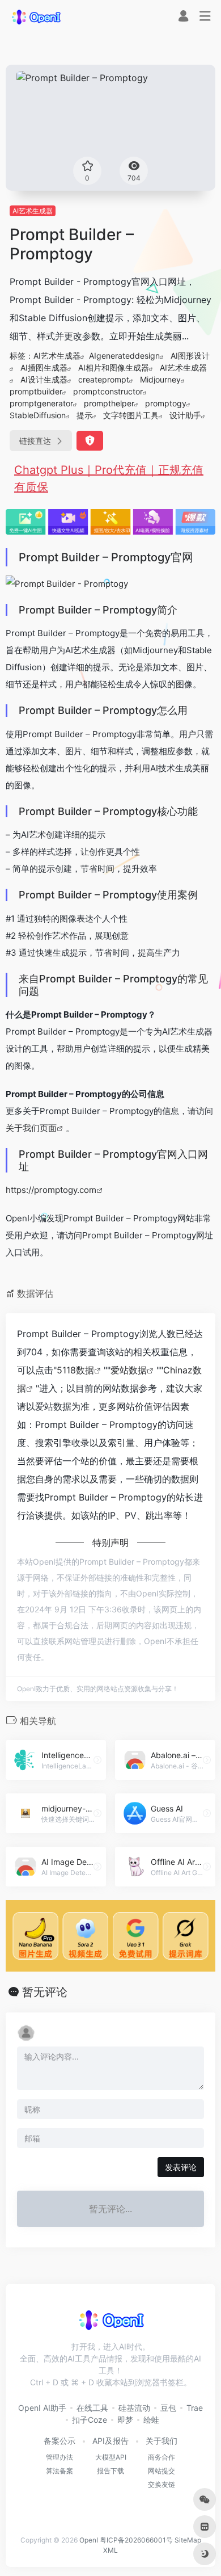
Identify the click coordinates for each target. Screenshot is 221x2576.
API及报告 (110, 2441)
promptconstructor (108, 391)
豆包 (168, 2408)
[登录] (183, 17)
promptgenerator (41, 403)
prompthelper (109, 403)
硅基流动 (134, 2408)
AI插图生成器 (44, 367)
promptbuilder (36, 391)
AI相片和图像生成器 (114, 367)
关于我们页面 (31, 1128)
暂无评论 (45, 1992)
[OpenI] (36, 16)
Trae (195, 2408)
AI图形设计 (190, 356)
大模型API (111, 2457)
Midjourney (160, 379)
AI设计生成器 (44, 379)
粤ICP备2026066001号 (136, 2540)
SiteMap (188, 2540)
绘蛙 (151, 2420)
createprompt (104, 379)
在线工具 (92, 2408)
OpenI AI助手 (42, 2408)
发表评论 (181, 2167)
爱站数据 (129, 1370)
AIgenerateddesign (124, 356)
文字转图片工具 (131, 415)
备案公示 (59, 2441)
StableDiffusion (38, 415)
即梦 (125, 2420)
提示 (84, 415)
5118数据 (75, 1370)
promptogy (166, 403)
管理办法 (59, 2457)
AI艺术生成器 (33, 211)
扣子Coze (90, 2420)
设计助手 (185, 415)
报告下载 (110, 2471)
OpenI (89, 2540)
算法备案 (59, 2471)
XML (110, 2550)
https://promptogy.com (51, 1190)
